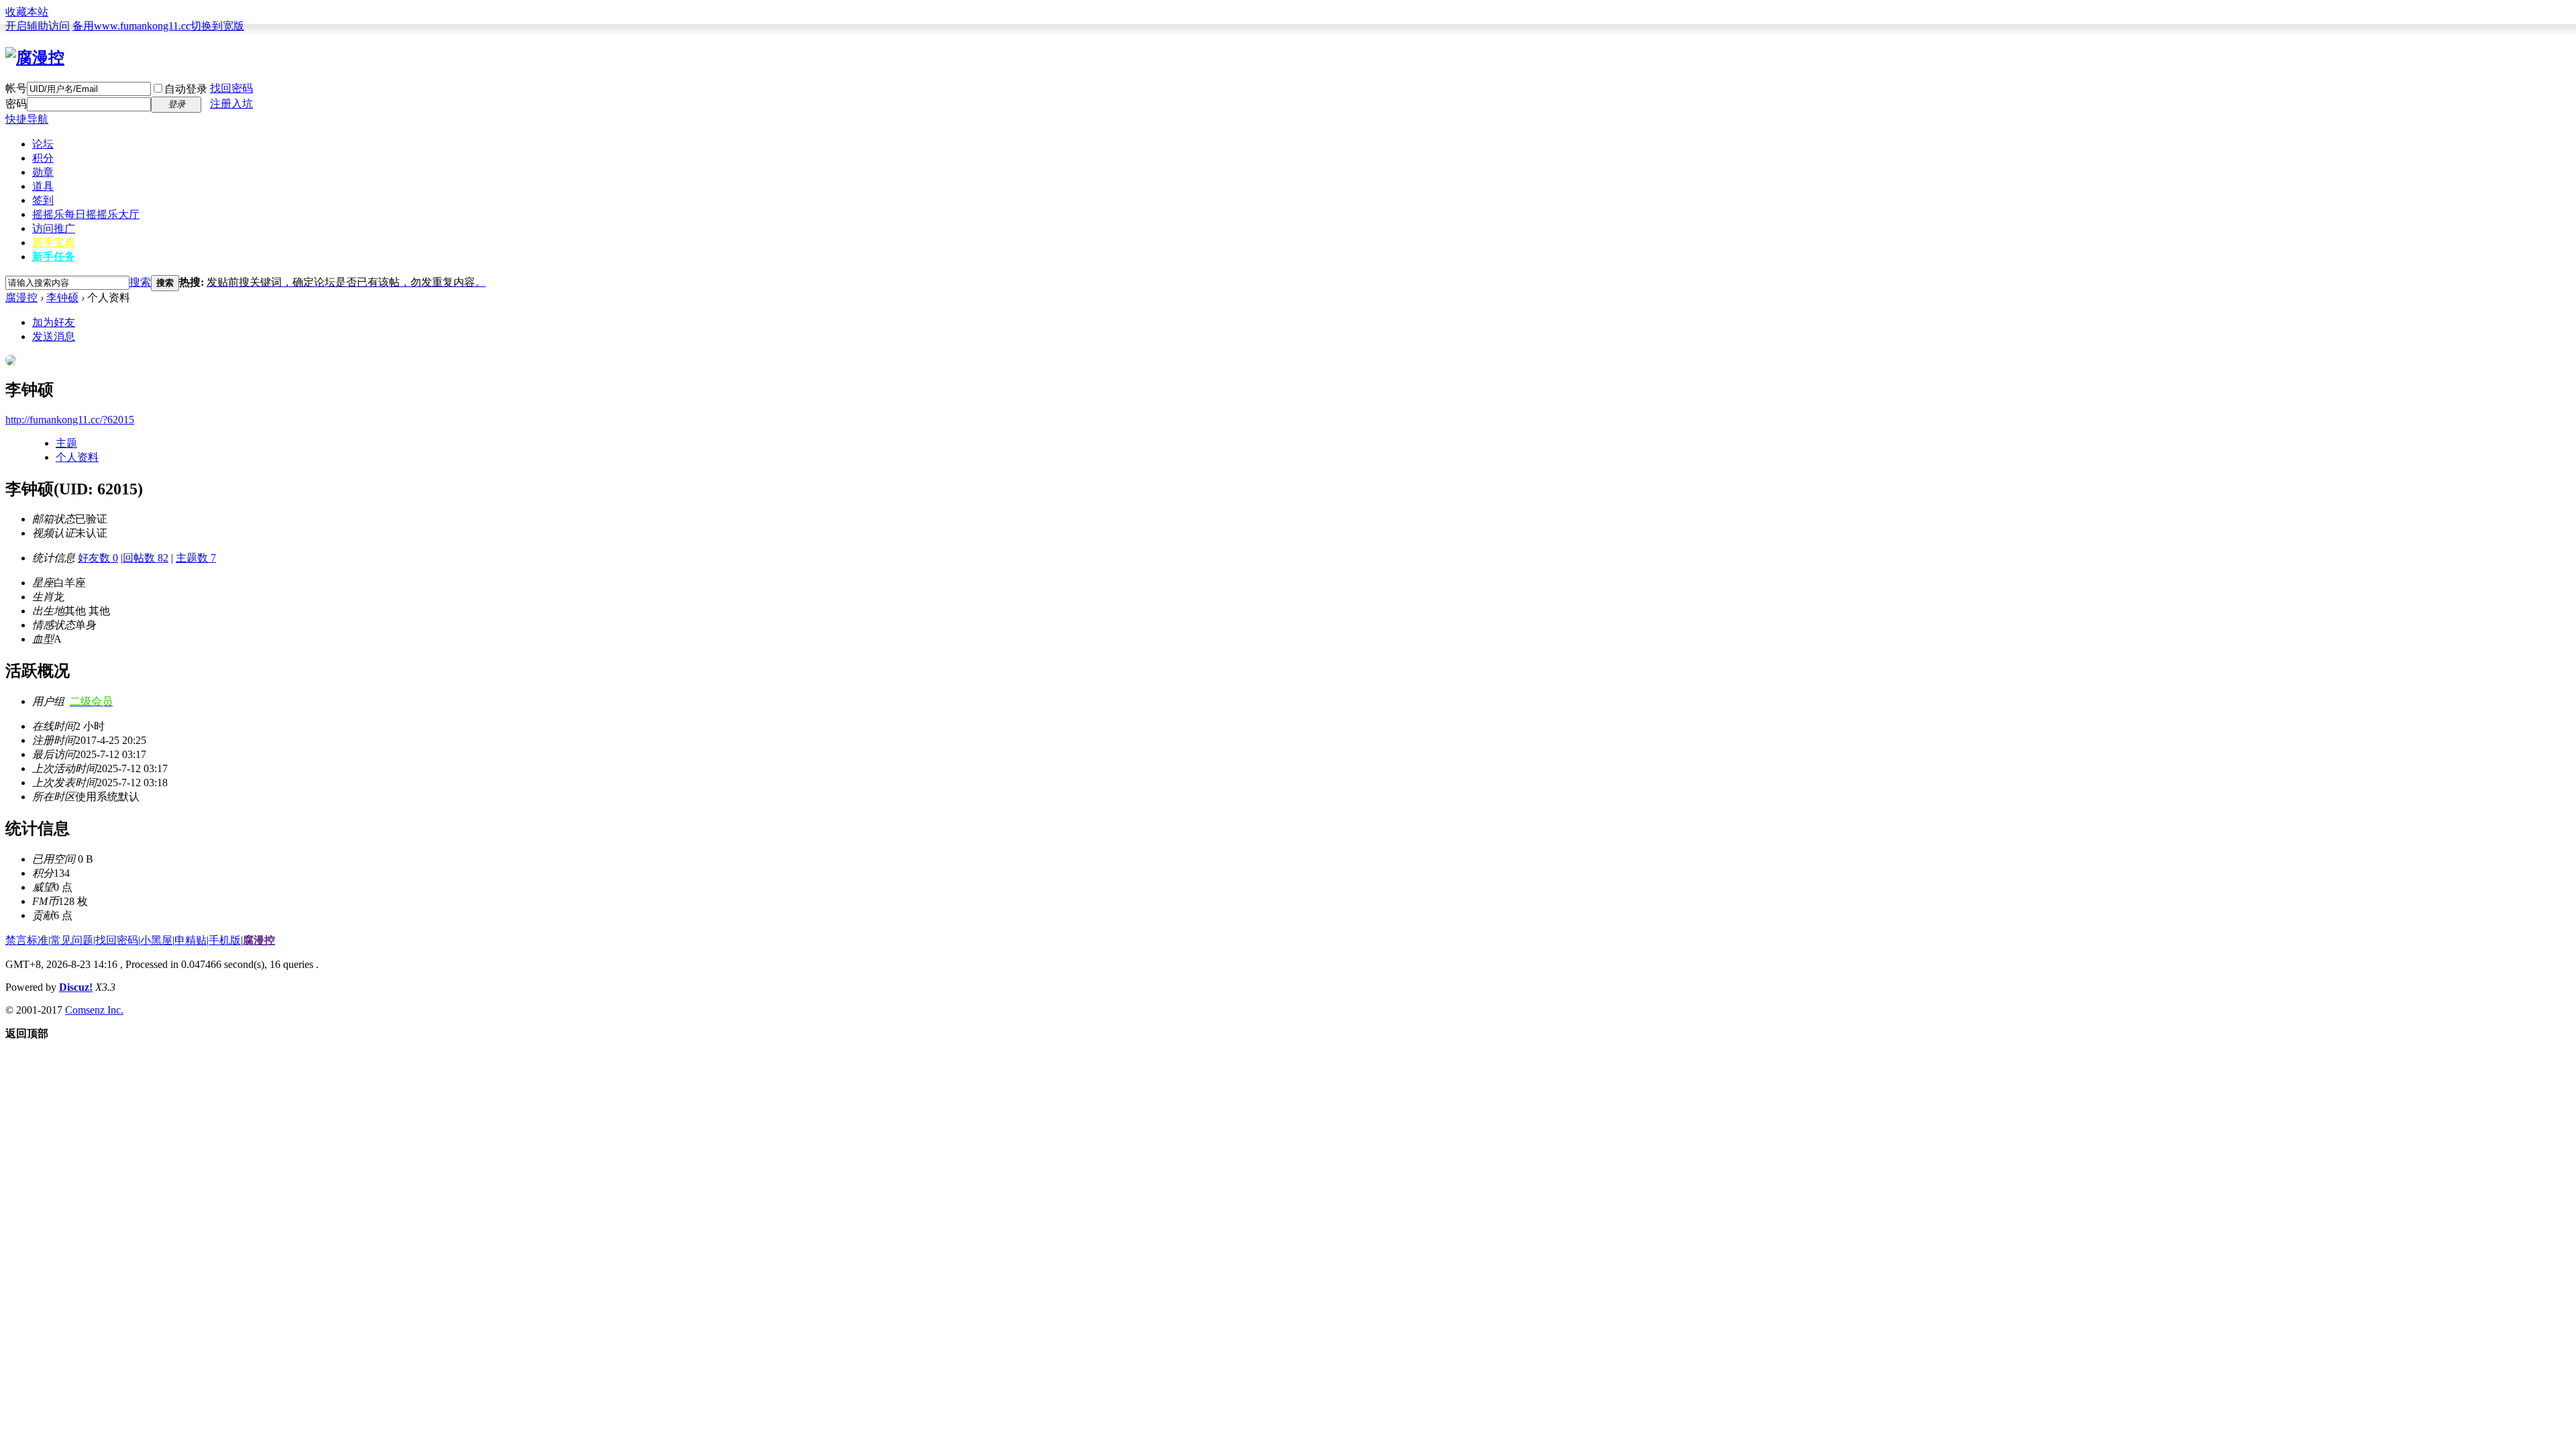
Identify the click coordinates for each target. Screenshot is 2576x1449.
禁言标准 (27, 940)
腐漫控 (21, 298)
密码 (16, 104)
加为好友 (54, 322)
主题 (66, 443)
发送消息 (54, 336)
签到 (43, 200)
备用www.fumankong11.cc (131, 26)
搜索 (140, 282)
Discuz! (76, 987)
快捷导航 (27, 119)
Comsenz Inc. (94, 1010)
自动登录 (186, 89)
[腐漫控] (35, 58)
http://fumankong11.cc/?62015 (70, 420)
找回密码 (231, 88)
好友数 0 (98, 558)
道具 (43, 186)
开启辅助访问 (38, 26)
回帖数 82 (146, 558)
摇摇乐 (86, 214)
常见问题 (72, 940)
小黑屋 (156, 940)
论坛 (43, 144)
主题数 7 (196, 558)
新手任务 (54, 257)
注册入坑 (231, 104)
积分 (43, 158)
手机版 (225, 940)
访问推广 (54, 228)
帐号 (16, 88)
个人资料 (77, 457)
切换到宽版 (217, 26)
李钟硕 (62, 298)
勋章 (43, 172)
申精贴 (191, 940)
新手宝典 (54, 243)
